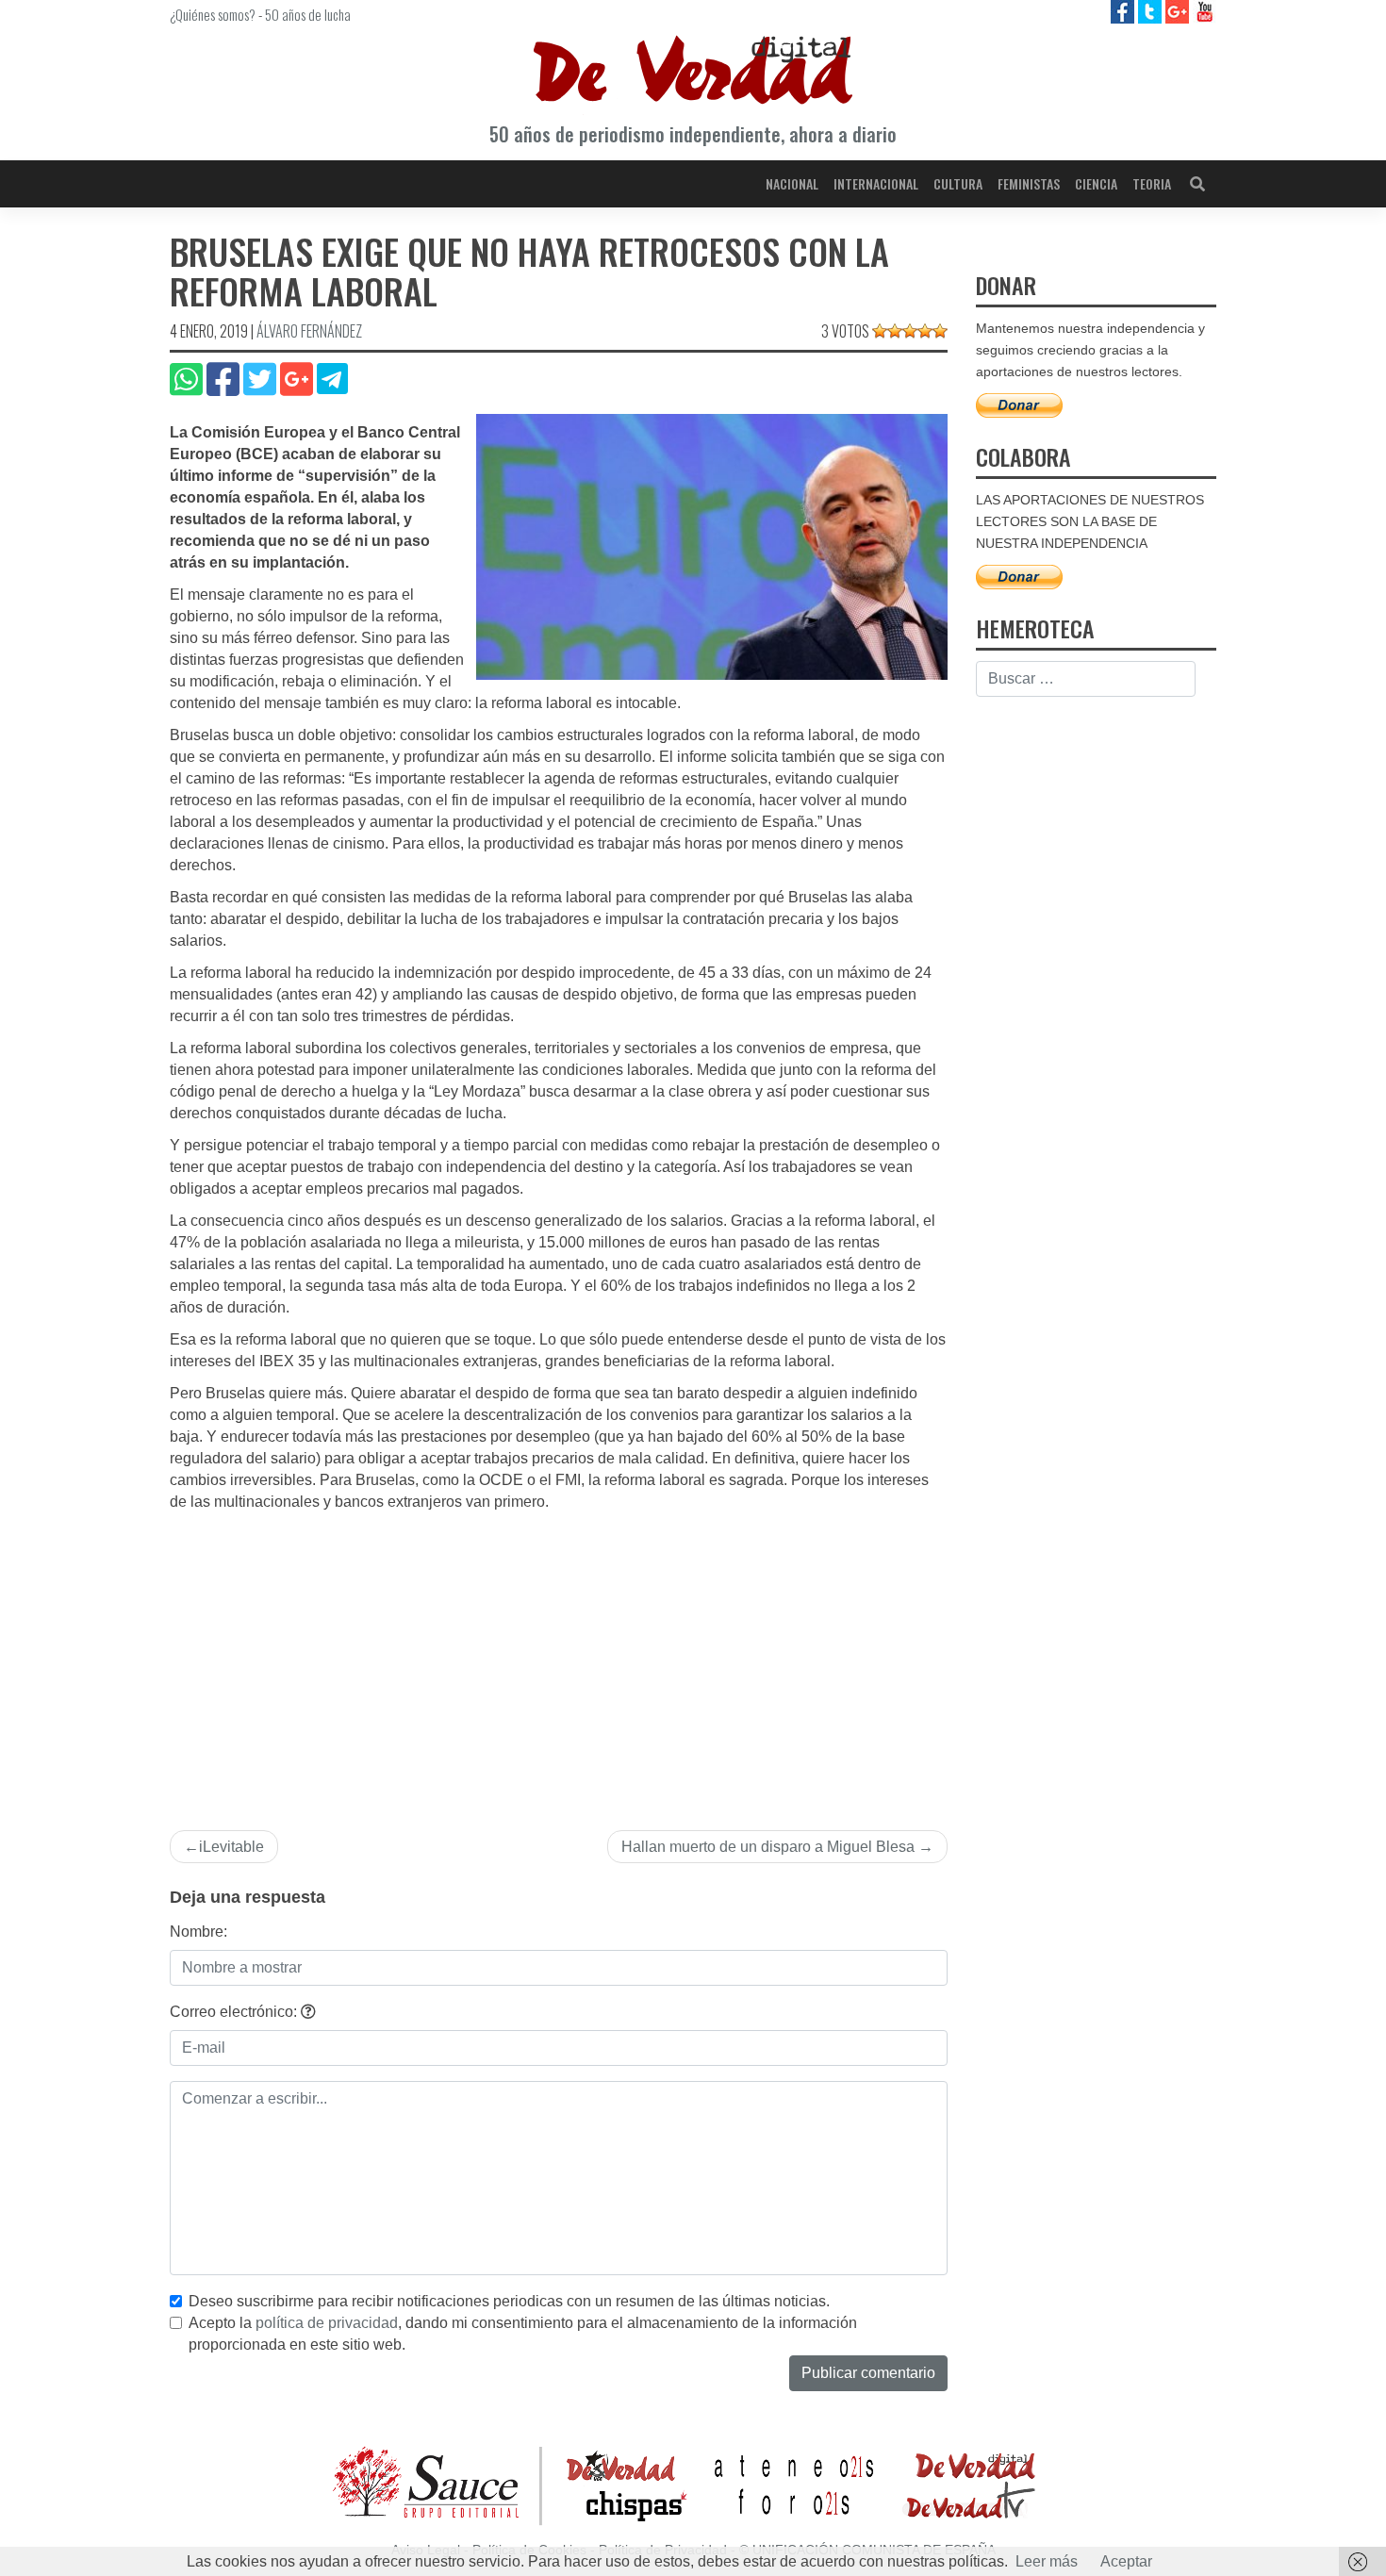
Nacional (792, 183)
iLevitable (231, 1847)
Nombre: (198, 1932)
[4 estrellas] (925, 331)
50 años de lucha (308, 14)
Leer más (1047, 2561)
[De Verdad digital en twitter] (1152, 11)
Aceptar (1126, 2561)
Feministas (1029, 183)
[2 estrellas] (895, 331)
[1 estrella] (880, 331)
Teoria (1152, 183)
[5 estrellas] (940, 331)
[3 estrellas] (910, 331)
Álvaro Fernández (309, 331)
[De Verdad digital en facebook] (1124, 11)
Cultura (958, 183)
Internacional (876, 183)
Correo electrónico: (235, 2012)
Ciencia (1096, 183)
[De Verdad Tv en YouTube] (1204, 11)
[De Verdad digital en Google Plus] (1179, 11)
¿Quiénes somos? (213, 14)
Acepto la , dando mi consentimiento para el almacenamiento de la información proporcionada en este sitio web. (523, 2334)
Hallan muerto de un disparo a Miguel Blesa (768, 1847)
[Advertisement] (559, 1655)
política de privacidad (327, 2323)
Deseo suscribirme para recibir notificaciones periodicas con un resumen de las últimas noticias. (509, 2301)
